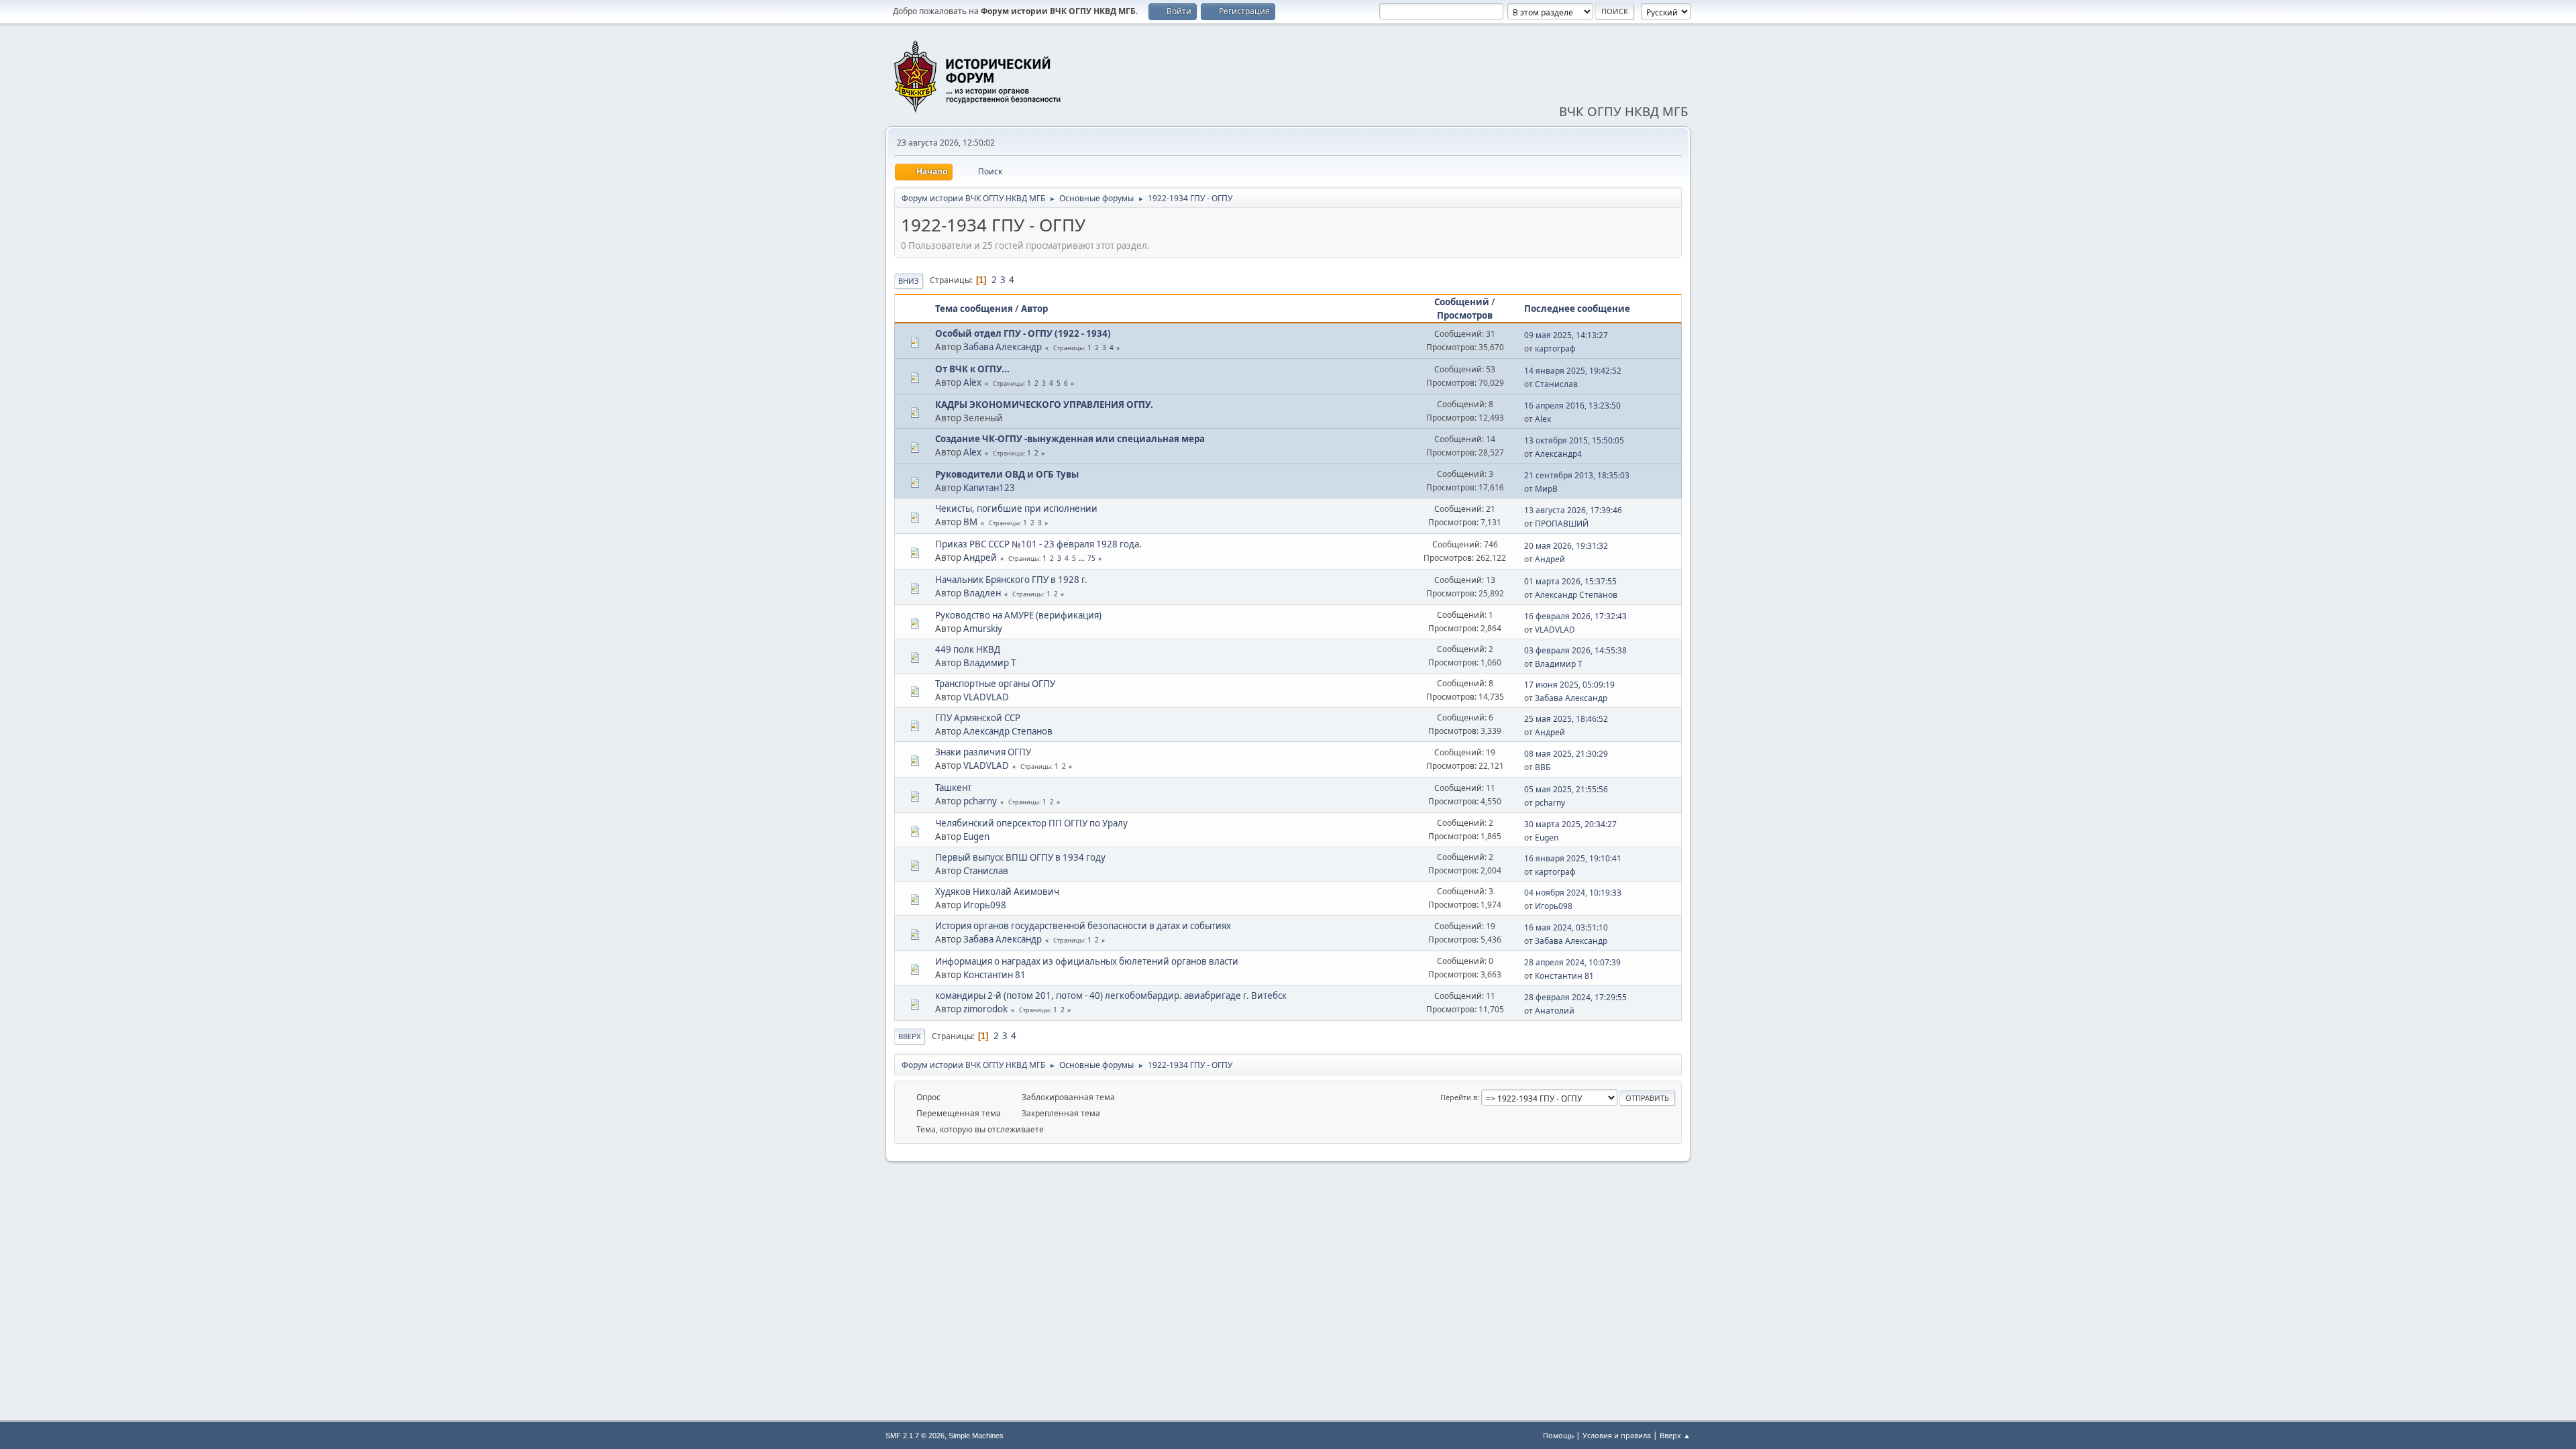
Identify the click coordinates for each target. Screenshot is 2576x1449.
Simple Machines (976, 1436)
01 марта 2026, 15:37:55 (1570, 581)
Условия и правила (1617, 1435)
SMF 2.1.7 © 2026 (915, 1436)
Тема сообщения (974, 309)
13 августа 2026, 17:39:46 (1573, 510)
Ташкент (953, 788)
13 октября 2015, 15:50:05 (1574, 440)
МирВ (1546, 489)
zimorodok (985, 1009)
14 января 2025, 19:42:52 (1573, 371)
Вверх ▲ (1675, 1435)
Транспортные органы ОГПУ (995, 684)
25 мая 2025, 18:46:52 (1566, 719)
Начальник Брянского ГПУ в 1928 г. (1011, 580)
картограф (1555, 348)
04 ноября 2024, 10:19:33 (1573, 893)
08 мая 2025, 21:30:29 (1566, 754)
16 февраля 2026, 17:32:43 (1575, 616)
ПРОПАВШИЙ (1562, 524)
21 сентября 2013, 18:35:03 (1577, 475)
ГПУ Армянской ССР (978, 718)
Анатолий (1555, 1011)
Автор (1034, 309)
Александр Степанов (1576, 595)
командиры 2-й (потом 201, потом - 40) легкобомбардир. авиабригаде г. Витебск (1111, 996)
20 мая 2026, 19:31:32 (1566, 546)
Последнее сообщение (1577, 309)
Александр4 (1558, 454)
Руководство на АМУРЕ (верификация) (1018, 615)
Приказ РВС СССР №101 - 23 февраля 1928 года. (1038, 544)
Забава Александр (1003, 347)
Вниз (909, 281)
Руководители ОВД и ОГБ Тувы (1007, 474)
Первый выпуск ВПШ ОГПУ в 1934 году (1020, 857)
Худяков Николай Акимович (997, 892)
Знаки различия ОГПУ (983, 752)
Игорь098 (985, 905)
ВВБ (1543, 767)
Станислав (1556, 384)
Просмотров (1465, 315)
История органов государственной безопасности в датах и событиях (1083, 926)
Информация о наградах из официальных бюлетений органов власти (1087, 961)
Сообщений (1462, 302)
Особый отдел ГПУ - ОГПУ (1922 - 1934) (1023, 333)
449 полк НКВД (968, 649)
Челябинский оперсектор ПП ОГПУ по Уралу (1031, 823)
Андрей (980, 557)
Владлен (982, 593)
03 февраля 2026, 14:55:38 (1575, 650)
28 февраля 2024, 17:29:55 (1575, 997)
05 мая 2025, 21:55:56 (1566, 789)
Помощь (1558, 1435)
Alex (972, 382)
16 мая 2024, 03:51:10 (1566, 927)
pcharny (980, 801)
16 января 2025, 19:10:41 (1573, 858)
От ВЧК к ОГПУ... (972, 369)
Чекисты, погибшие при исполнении (1016, 508)
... (1083, 558)
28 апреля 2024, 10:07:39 (1572, 962)
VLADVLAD (1555, 630)
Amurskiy (983, 629)
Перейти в (1459, 1097)
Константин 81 (995, 975)
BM (970, 522)
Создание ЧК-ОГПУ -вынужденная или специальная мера (1070, 439)
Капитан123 (989, 488)
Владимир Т (989, 663)
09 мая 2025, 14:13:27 (1566, 335)
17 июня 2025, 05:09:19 (1569, 685)
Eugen (976, 837)
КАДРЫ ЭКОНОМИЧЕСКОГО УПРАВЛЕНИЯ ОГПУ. (1044, 405)
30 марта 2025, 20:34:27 (1570, 824)
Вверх (910, 1036)
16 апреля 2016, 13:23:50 (1572, 406)
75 (1091, 558)
